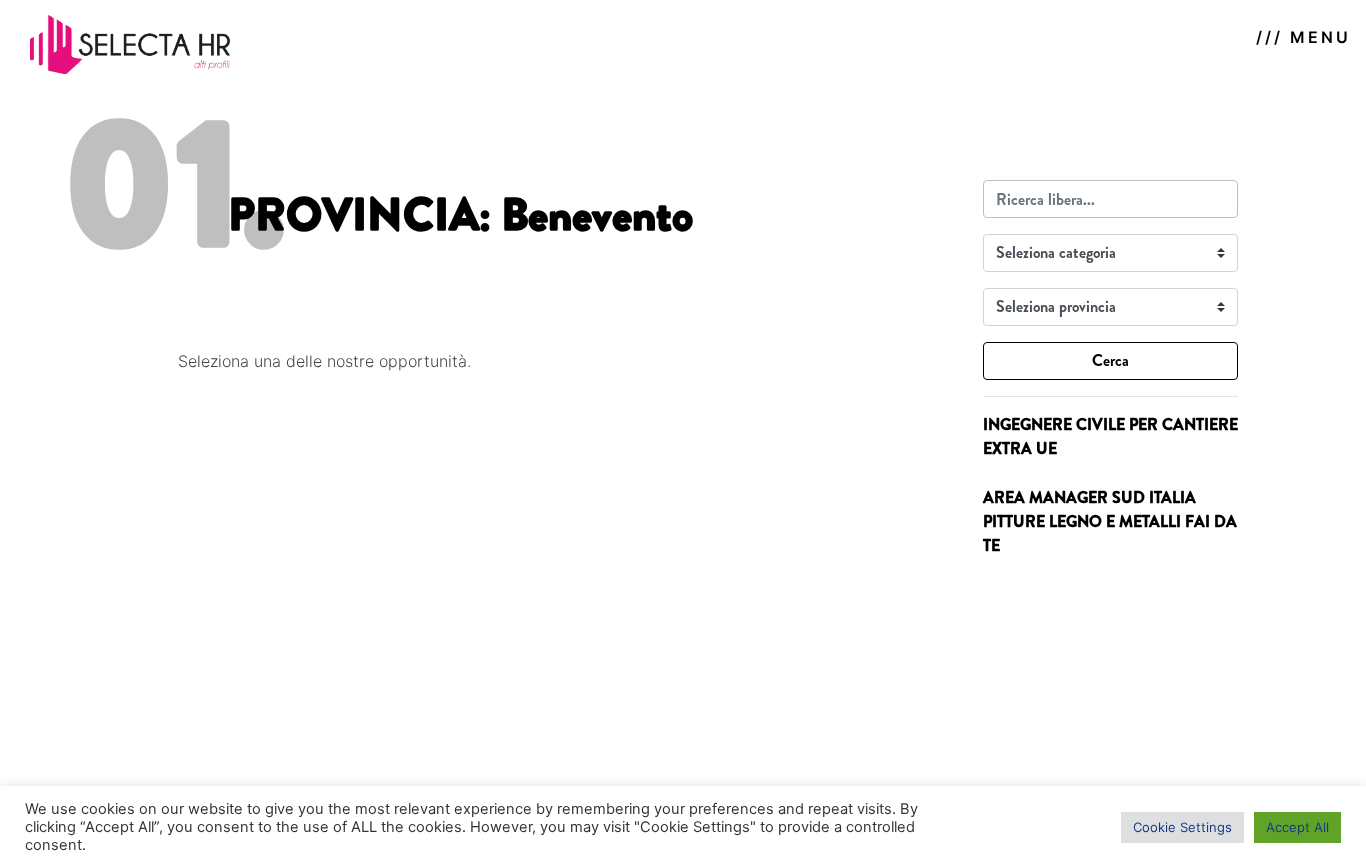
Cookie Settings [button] (1182, 827)
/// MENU (1303, 37)
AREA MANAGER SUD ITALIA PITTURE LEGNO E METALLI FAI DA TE (1110, 521)
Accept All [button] (1297, 827)
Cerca (1110, 360)
